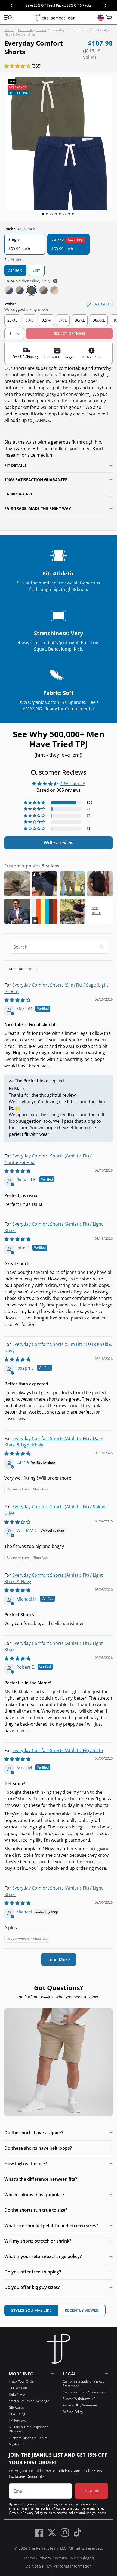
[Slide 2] (47, 214)
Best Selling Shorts (32, 30)
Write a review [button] (59, 843)
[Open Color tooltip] (55, 281)
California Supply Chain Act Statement (83, 2383)
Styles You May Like (31, 2310)
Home (9, 30)
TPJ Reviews (18, 2420)
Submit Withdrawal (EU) (81, 2399)
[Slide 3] (51, 214)
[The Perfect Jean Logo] (55, 18)
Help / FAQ (17, 2394)
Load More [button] (59, 1960)
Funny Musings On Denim (28, 2438)
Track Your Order (22, 2381)
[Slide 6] (64, 214)
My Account (18, 2444)
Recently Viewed (82, 2310)
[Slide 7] (69, 214)
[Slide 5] (60, 214)
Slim (37, 270)
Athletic (15, 270)
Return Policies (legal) (74, 2558)
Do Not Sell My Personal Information (59, 2566)
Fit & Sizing (17, 2414)
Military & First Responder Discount (28, 2429)
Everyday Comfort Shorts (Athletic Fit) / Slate (58, 1750)
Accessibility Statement (80, 2405)
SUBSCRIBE (91, 2491)
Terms (29, 2558)
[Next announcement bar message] (105, 5)
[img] (17, 1000)
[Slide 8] (73, 214)
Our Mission (18, 2388)
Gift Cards (16, 2407)
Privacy (45, 2558)
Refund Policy (73, 2412)
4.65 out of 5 (73, 784)
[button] (8, 18)
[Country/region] (101, 18)
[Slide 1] (43, 214)
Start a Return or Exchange (29, 2401)
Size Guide (103, 304)
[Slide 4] (56, 214)
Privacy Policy (33, 2513)
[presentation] (59, 144)
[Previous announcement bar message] (12, 5)
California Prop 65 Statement (85, 2392)
